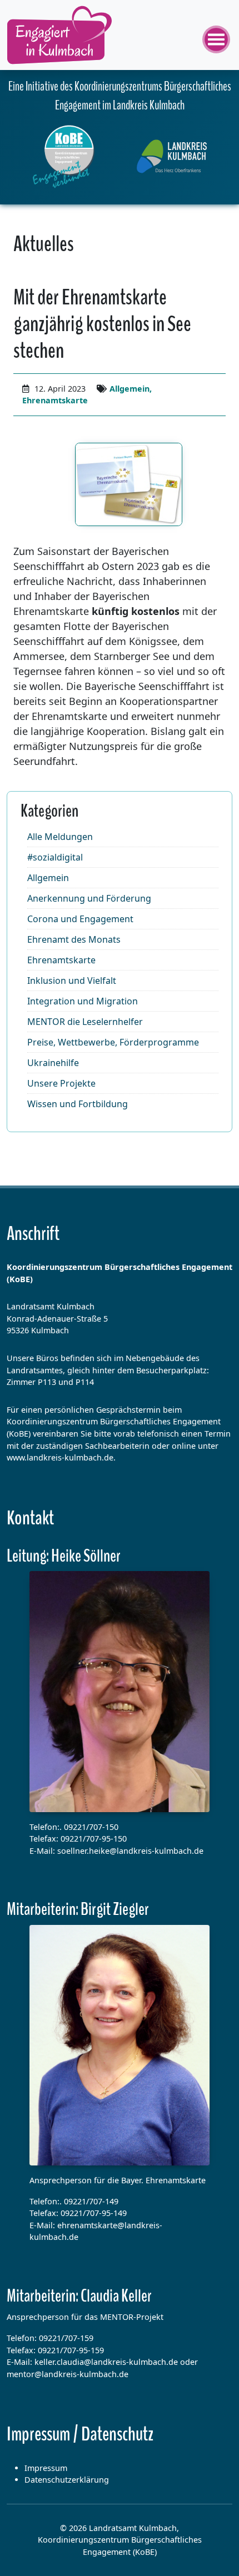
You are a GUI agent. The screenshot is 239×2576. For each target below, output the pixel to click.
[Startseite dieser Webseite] (64, 157)
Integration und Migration (83, 1001)
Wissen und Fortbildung (78, 1104)
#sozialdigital (55, 857)
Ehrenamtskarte (55, 400)
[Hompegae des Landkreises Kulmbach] (172, 156)
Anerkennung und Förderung (89, 898)
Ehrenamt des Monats (74, 939)
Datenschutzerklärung (67, 2480)
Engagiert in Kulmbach (59, 35)
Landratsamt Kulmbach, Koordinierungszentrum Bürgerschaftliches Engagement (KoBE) (120, 2540)
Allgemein (130, 389)
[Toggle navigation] (217, 35)
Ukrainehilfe (53, 1063)
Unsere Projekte (61, 1083)
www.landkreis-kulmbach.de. (61, 1457)
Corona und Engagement (80, 919)
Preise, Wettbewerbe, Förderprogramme (113, 1042)
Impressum (46, 2468)
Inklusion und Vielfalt (72, 981)
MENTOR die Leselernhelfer (85, 1022)
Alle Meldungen (60, 837)
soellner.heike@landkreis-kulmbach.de (130, 1851)
